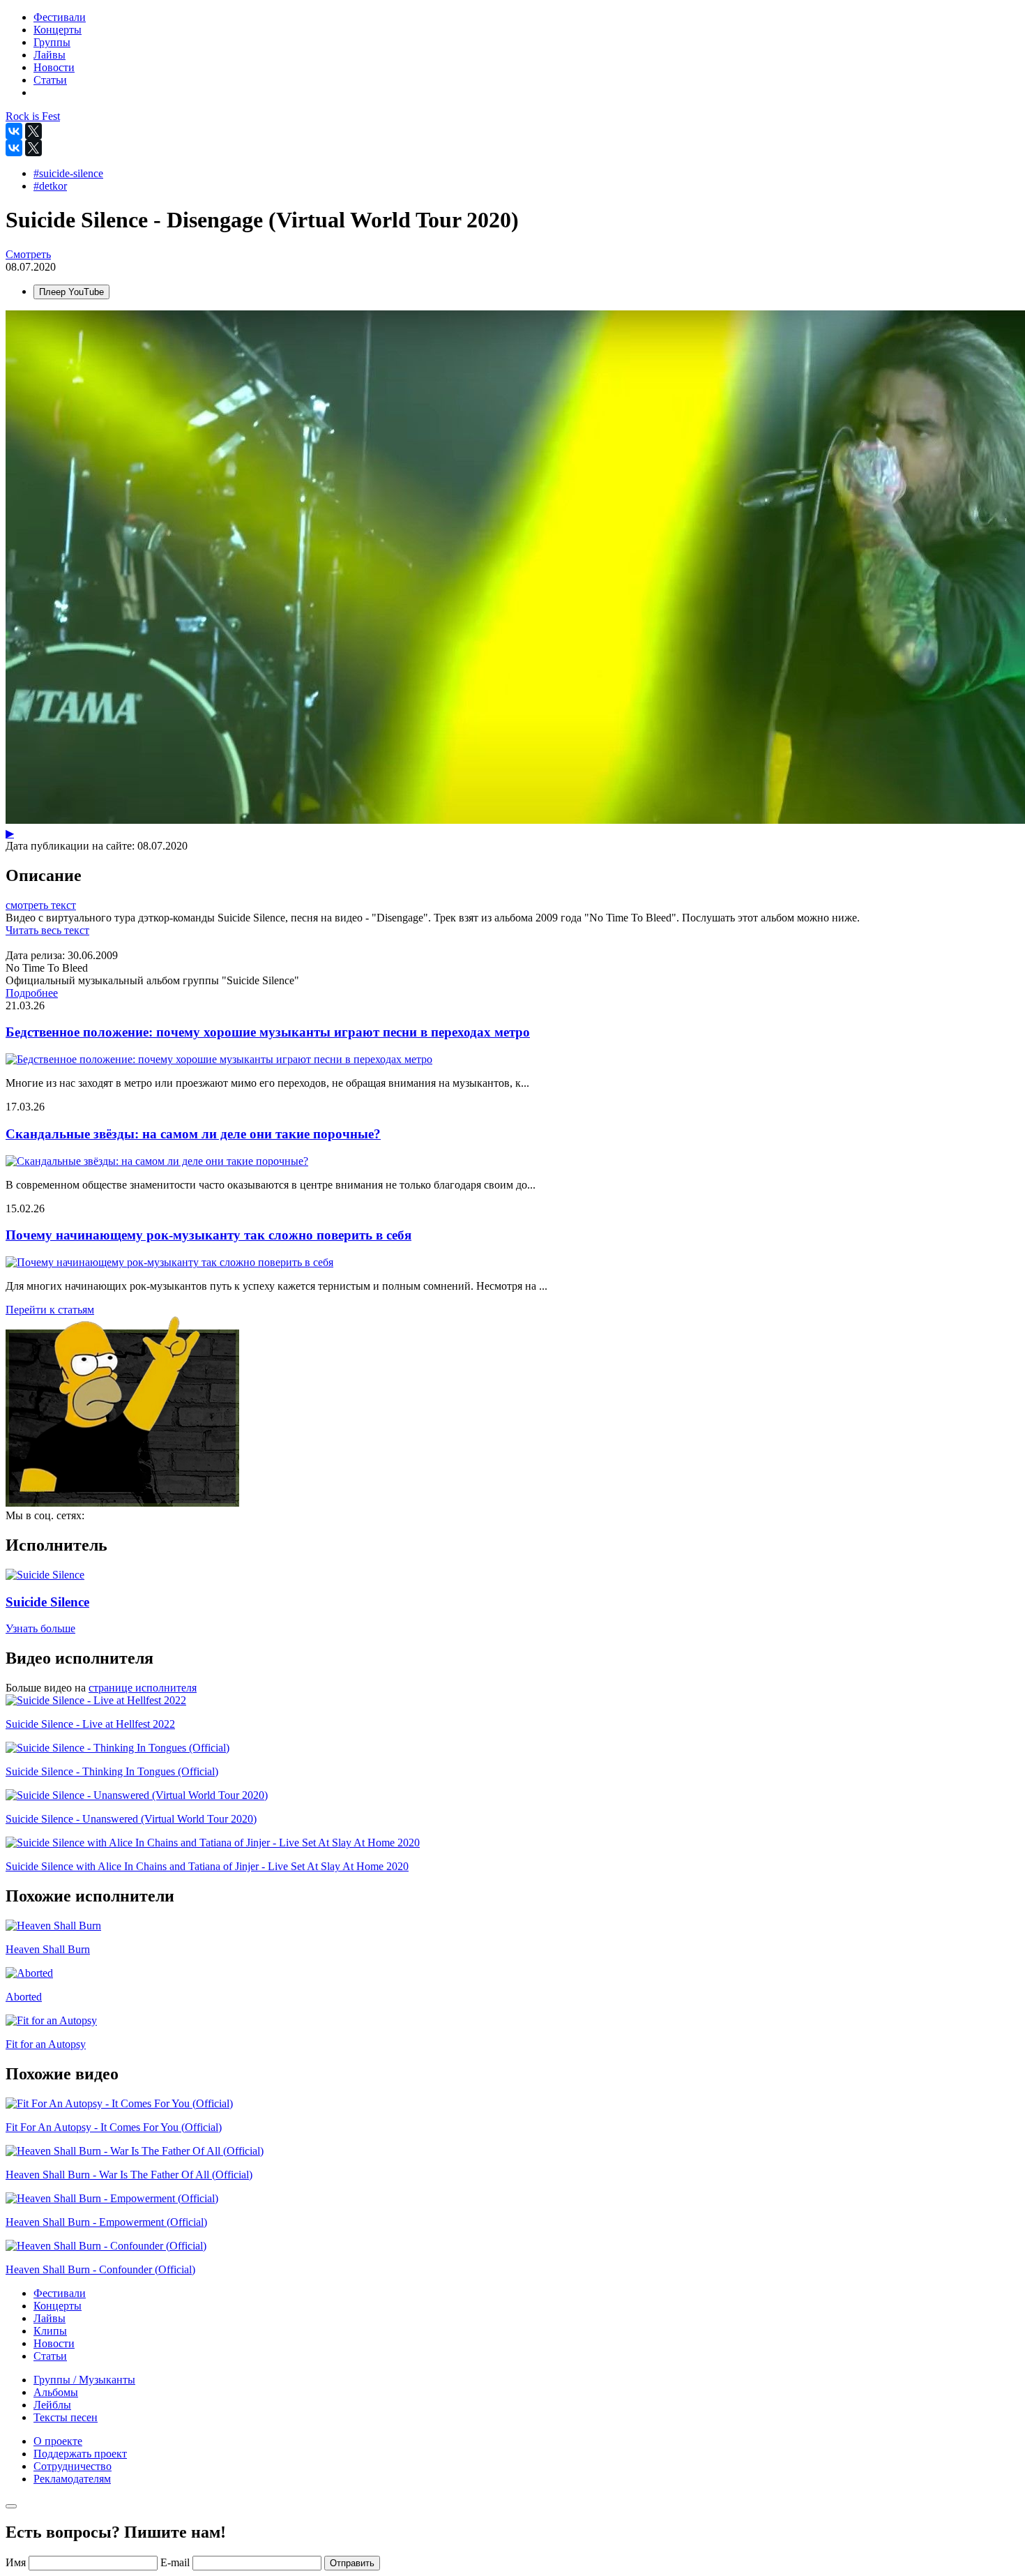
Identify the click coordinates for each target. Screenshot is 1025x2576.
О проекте (58, 2441)
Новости (54, 2343)
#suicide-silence (68, 173)
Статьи (50, 2356)
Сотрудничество (73, 2466)
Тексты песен (66, 2417)
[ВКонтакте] (14, 131)
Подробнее (32, 993)
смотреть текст (41, 905)
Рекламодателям (72, 2479)
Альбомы (56, 2392)
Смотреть (28, 254)
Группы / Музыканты (84, 2380)
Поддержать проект (80, 2454)
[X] (33, 131)
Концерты (58, 2306)
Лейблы (52, 2405)
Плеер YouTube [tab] (71, 292)
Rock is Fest (33, 116)
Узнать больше (40, 1628)
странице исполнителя (143, 1688)
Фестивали (60, 2293)
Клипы (50, 2331)
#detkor (50, 186)
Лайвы (50, 2318)
